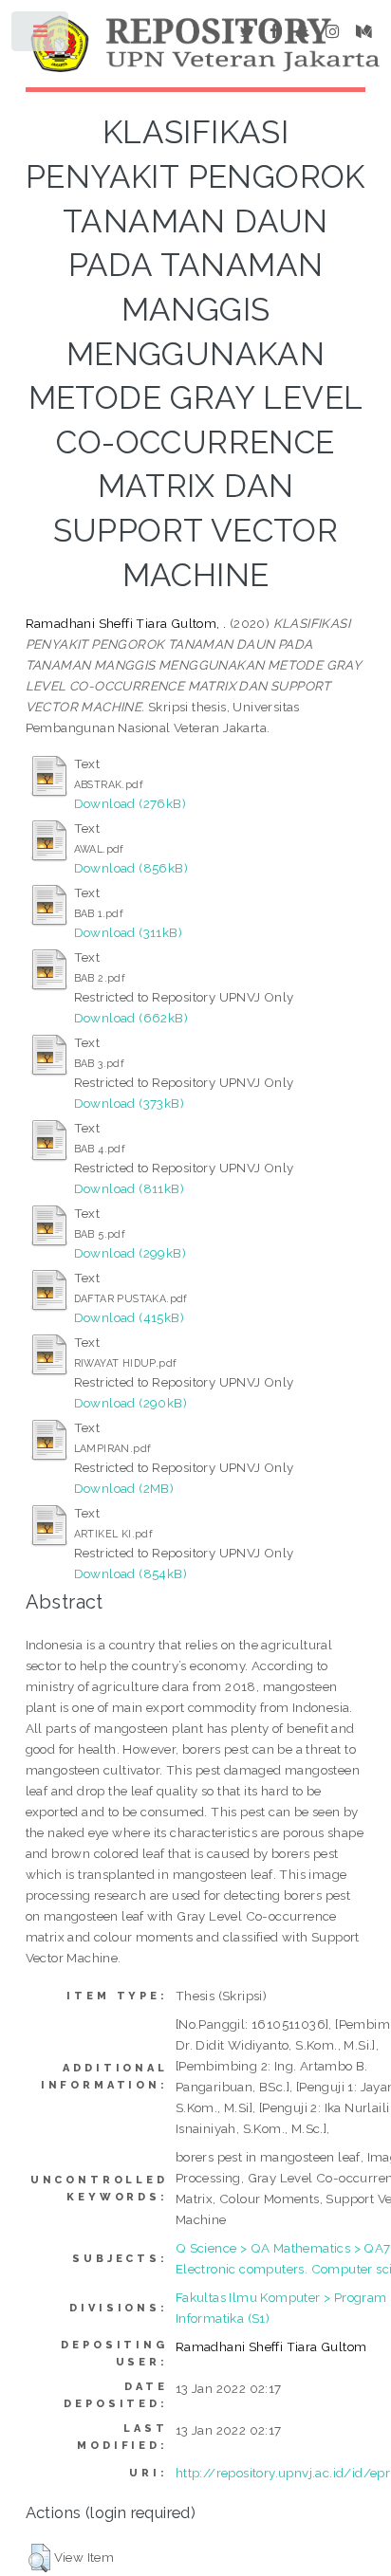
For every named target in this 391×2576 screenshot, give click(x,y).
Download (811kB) (129, 1188)
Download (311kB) (128, 932)
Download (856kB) (131, 868)
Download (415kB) (129, 1317)
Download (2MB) (124, 1488)
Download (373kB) (129, 1103)
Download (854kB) (130, 1573)
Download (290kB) (130, 1403)
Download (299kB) (130, 1253)
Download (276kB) (130, 803)
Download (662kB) (131, 1018)
